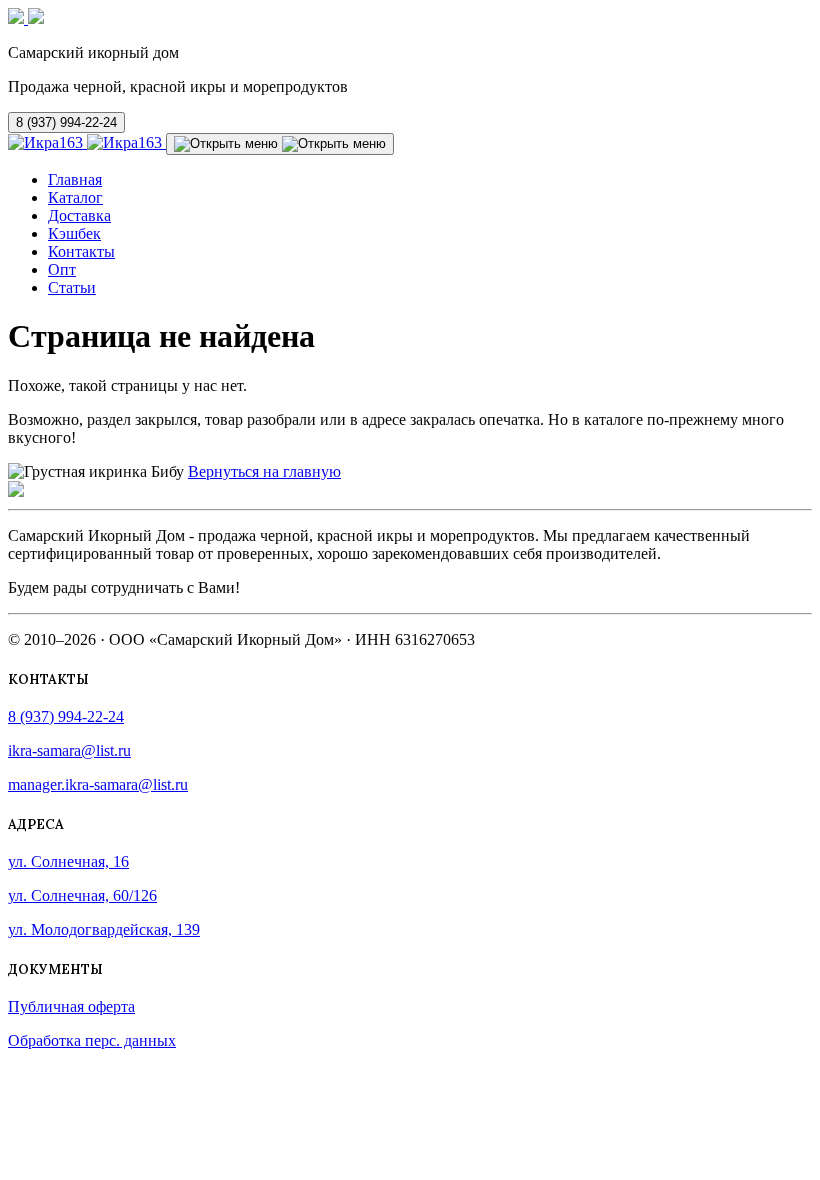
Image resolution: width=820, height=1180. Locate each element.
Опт (62, 269)
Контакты (81, 251)
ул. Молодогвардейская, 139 (104, 929)
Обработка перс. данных (92, 1040)
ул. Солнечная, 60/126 (82, 895)
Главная (75, 179)
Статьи (72, 287)
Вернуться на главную (264, 471)
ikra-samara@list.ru (69, 750)
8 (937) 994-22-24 (66, 122)
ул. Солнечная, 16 (68, 861)
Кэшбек (74, 233)
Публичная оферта (71, 1006)
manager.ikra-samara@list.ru (98, 784)
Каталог (75, 197)
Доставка (79, 215)
